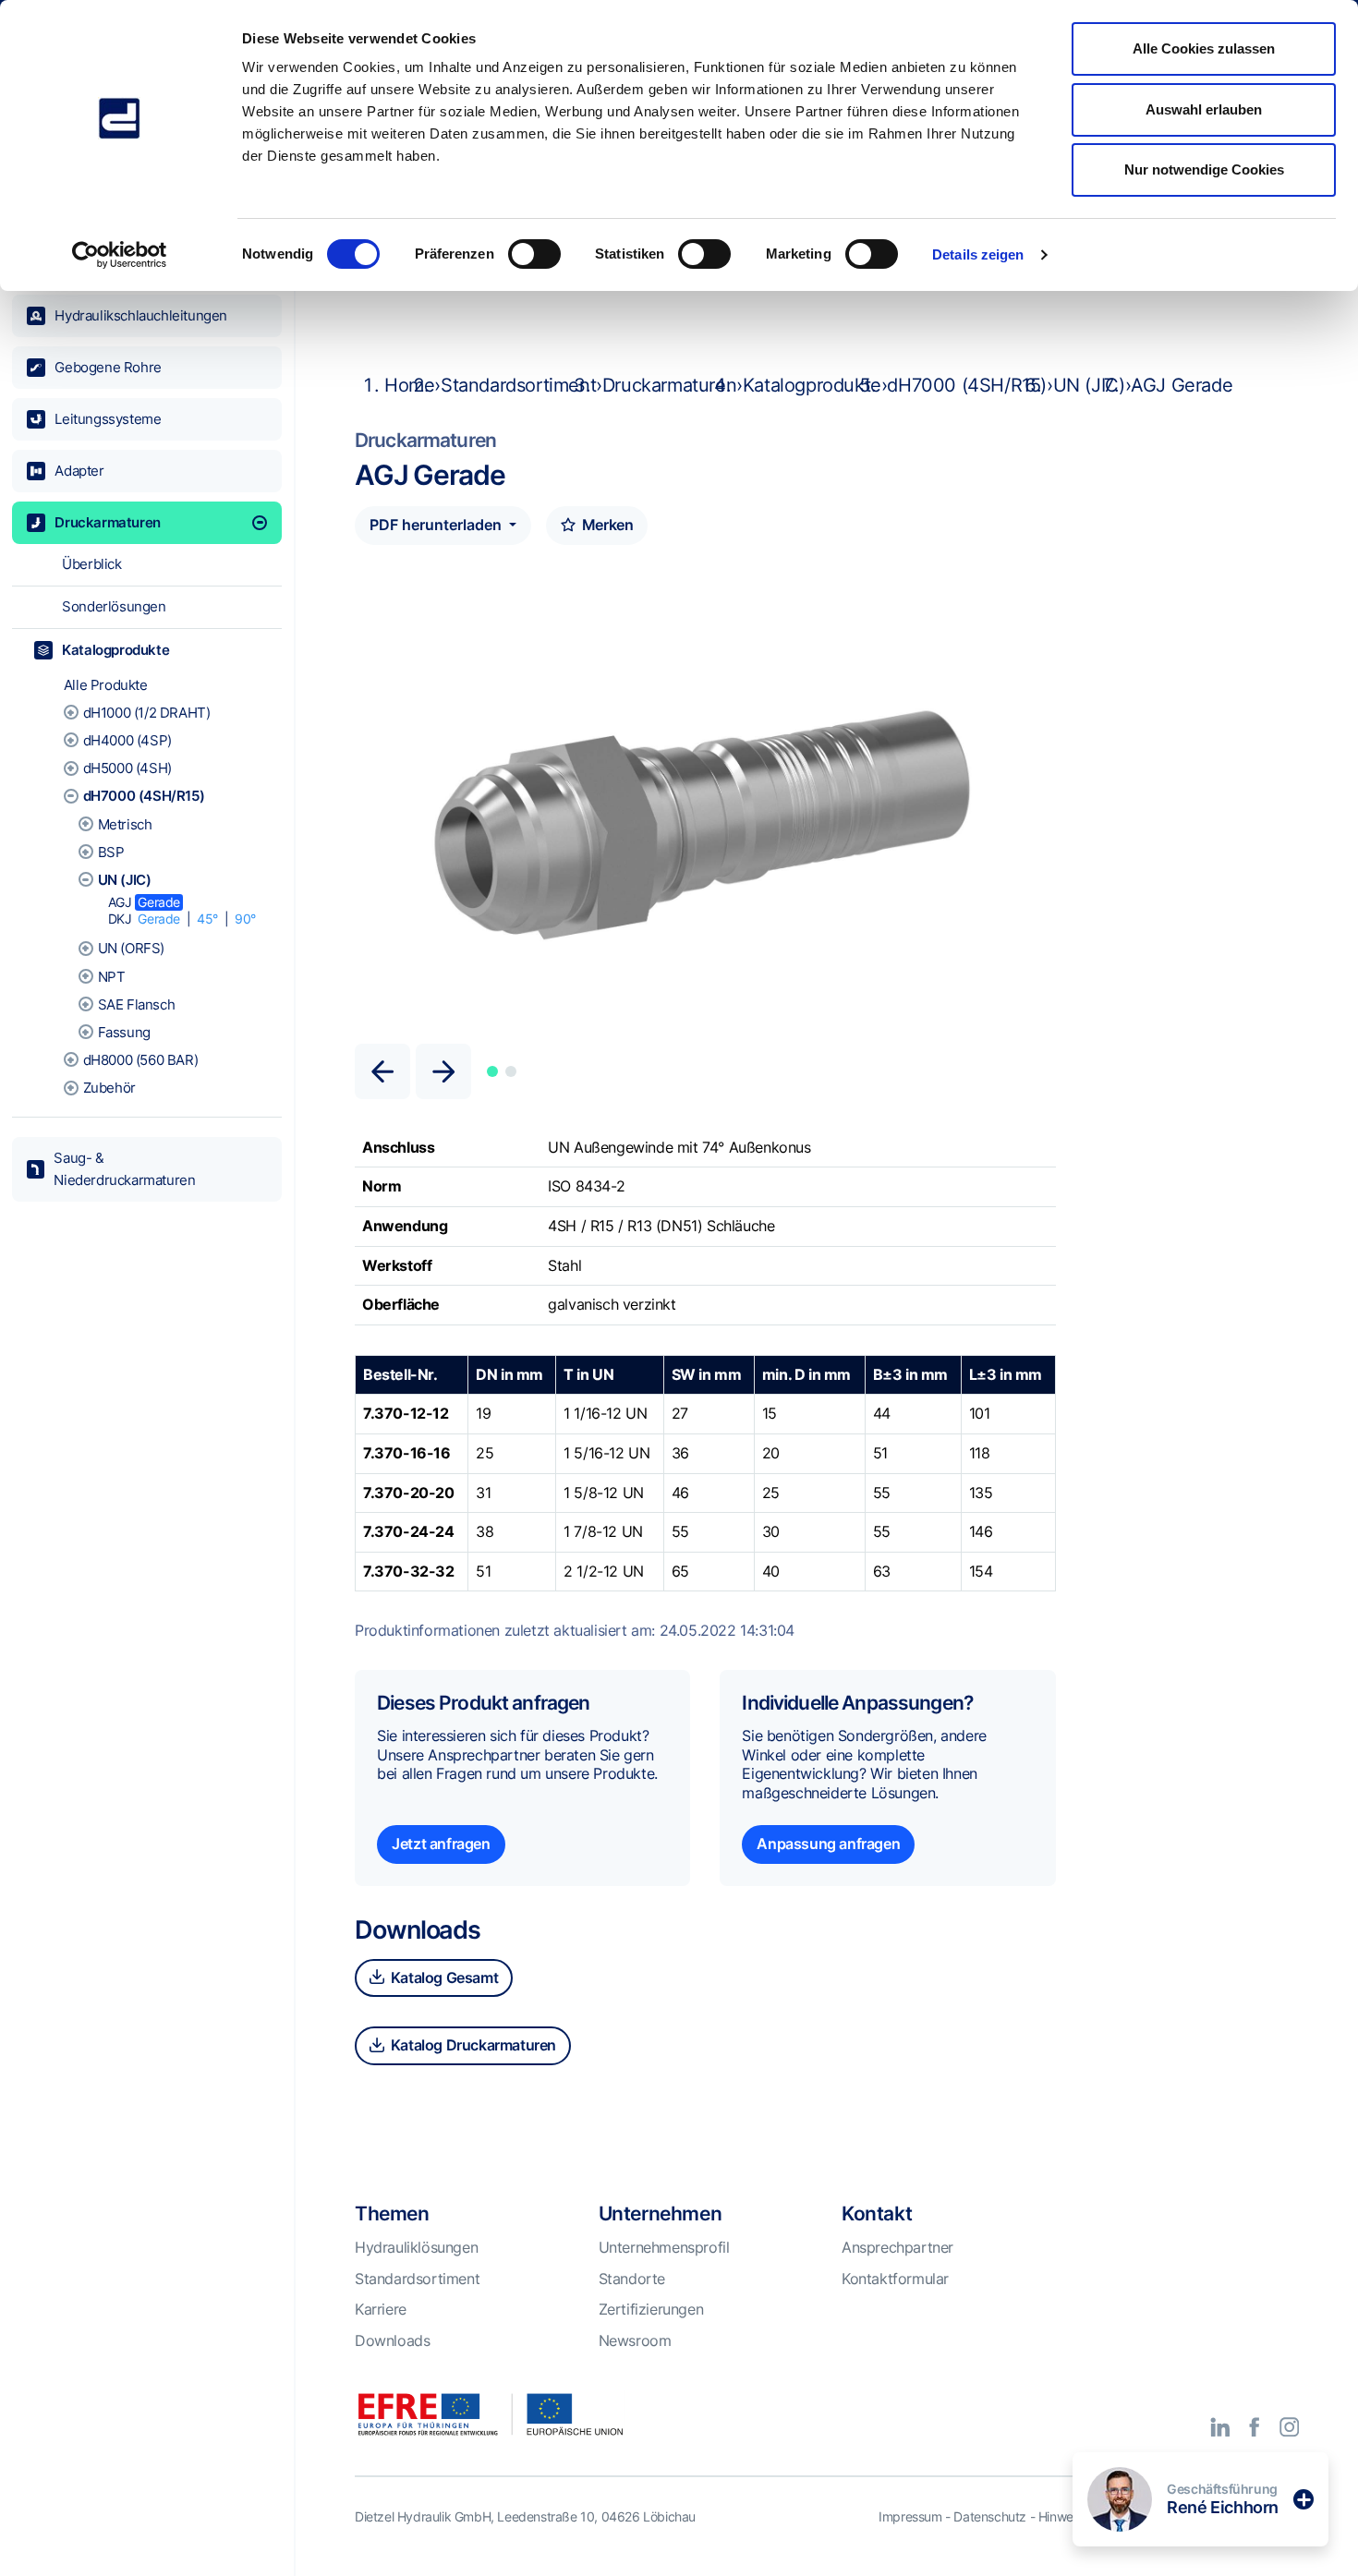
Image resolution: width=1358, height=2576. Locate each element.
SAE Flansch (137, 1004)
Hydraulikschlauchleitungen (141, 315)
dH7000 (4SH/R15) (144, 796)
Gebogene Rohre (108, 367)
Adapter (79, 471)
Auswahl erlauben (1204, 109)
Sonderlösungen (114, 606)
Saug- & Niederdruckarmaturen (124, 1169)
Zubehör (109, 1088)
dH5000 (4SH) (127, 768)
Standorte (632, 2279)
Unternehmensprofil (664, 2247)
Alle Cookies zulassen (1204, 48)
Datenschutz (990, 2516)
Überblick (91, 564)
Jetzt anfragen (441, 1844)
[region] (147, 1320)
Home (409, 385)
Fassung (124, 1032)
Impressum (910, 2516)
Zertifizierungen (651, 2309)
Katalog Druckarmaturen (472, 2045)
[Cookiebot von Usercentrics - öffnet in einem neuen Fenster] (120, 255)
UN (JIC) (125, 880)
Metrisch (125, 824)
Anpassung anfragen (828, 1844)
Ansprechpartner (897, 2247)
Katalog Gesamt (443, 1977)
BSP (111, 852)
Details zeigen (978, 254)
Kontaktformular (895, 2279)
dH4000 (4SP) (127, 740)
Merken (606, 525)
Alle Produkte (106, 685)
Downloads (392, 2340)
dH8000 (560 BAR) (141, 1060)
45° (207, 919)
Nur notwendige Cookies (1204, 169)
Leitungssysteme (108, 419)
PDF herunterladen (437, 525)
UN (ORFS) (131, 948)
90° (245, 919)
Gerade (159, 902)
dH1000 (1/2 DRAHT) (147, 713)
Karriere (381, 2309)
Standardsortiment (518, 385)
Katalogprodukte (115, 650)
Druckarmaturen (107, 522)
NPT (112, 977)
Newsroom (635, 2340)
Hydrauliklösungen (416, 2247)
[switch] (534, 254)
